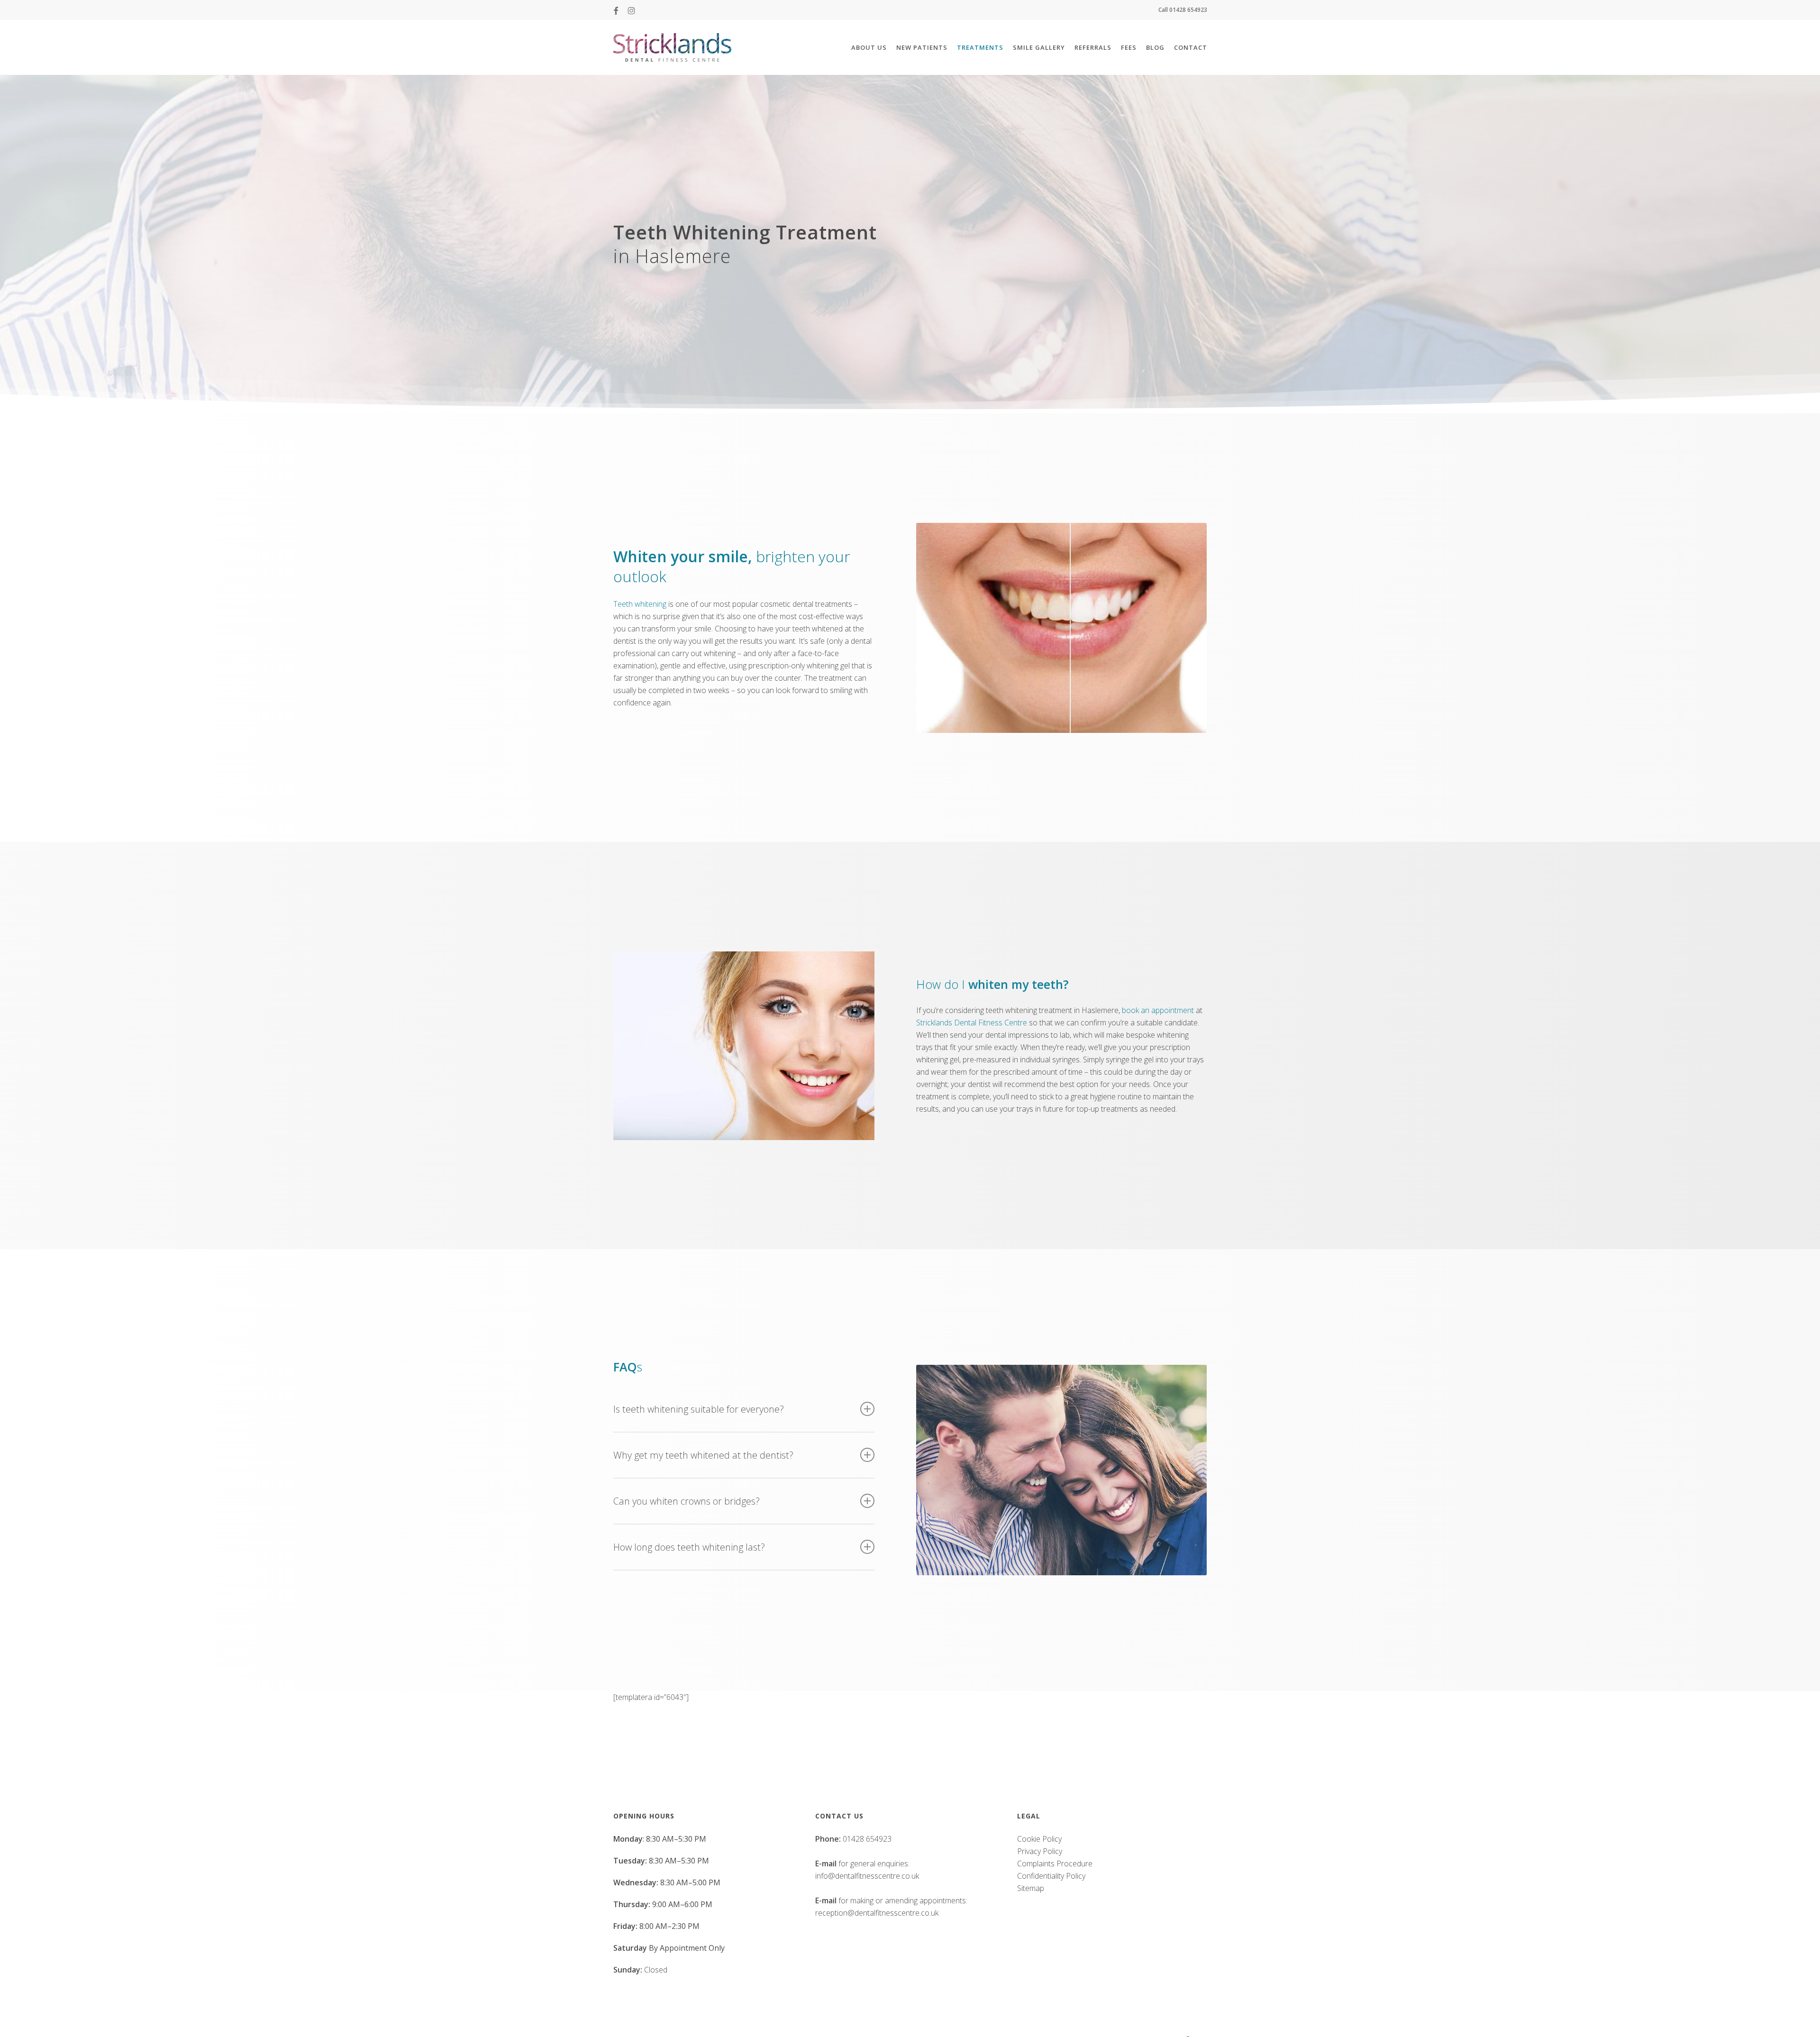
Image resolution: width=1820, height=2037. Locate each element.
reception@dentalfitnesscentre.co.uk (877, 1913)
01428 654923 (867, 1839)
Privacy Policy (1040, 1851)
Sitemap (1031, 1888)
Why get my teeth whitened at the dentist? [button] (703, 1455)
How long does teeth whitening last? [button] (689, 1547)
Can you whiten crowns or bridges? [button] (687, 1501)
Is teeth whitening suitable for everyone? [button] (699, 1409)
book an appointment (1158, 1010)
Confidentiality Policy (1051, 1876)
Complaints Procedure (1055, 1863)
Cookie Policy (1039, 1839)
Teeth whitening (640, 604)
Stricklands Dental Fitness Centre (972, 1023)
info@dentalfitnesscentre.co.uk (867, 1876)
